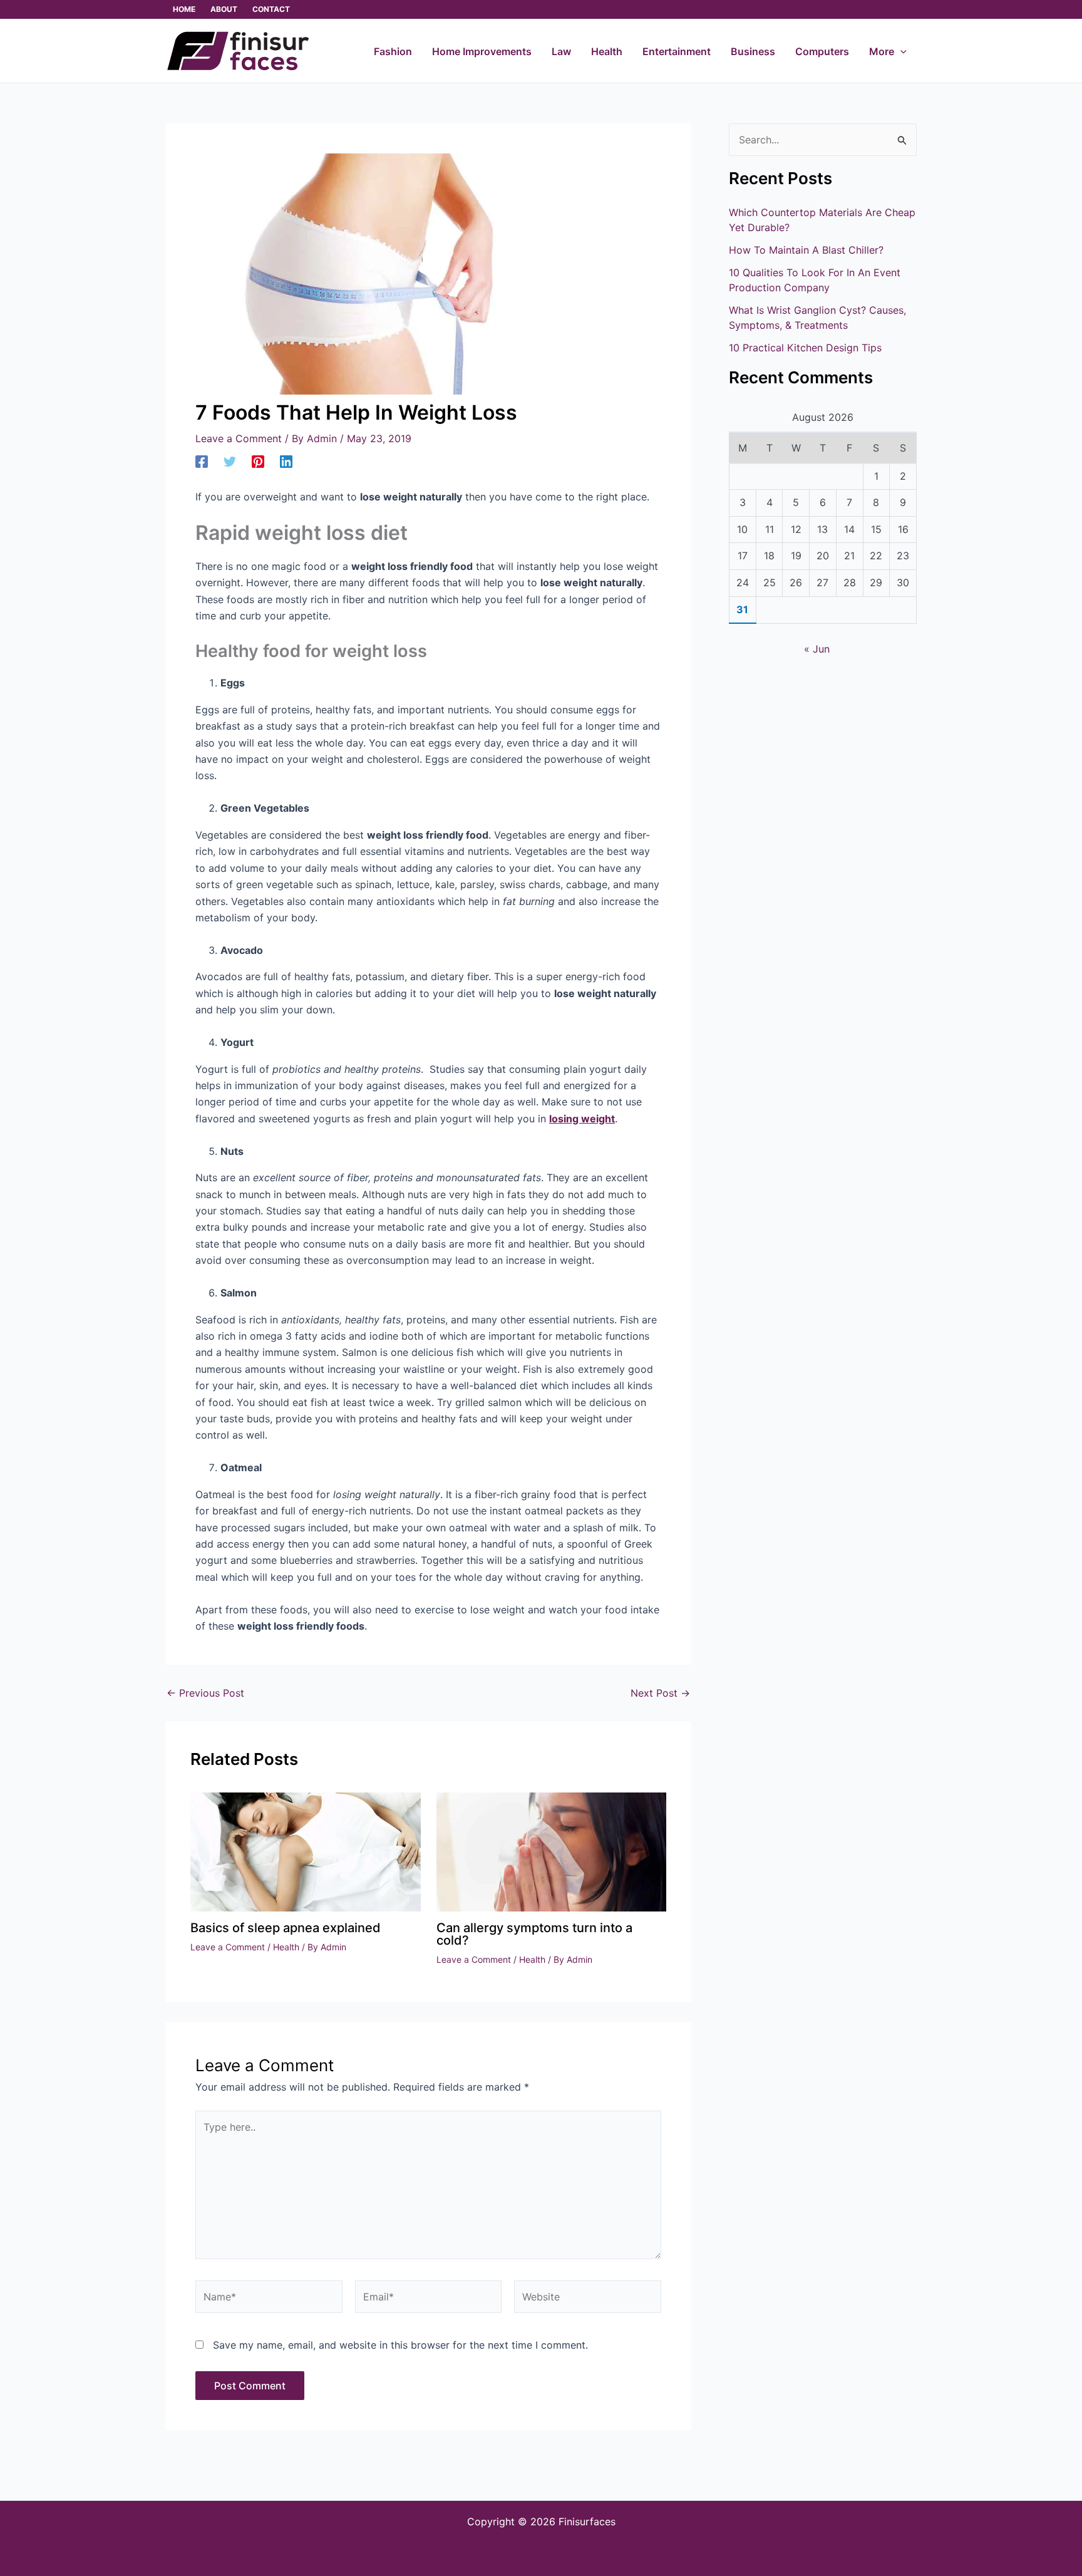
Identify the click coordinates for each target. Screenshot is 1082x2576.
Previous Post (205, 1693)
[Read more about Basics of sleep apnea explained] (306, 1851)
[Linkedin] (286, 461)
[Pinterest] (258, 461)
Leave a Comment (239, 438)
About (224, 9)
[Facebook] (202, 461)
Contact (271, 9)
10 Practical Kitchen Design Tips (805, 348)
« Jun (817, 649)
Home (184, 9)
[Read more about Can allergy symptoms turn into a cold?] (552, 1851)
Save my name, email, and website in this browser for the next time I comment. (400, 2345)
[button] (900, 51)
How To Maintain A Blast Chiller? (806, 250)
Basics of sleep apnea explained (286, 1928)
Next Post (660, 1693)
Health (286, 1947)
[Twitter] (230, 461)
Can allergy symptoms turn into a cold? (534, 1934)
